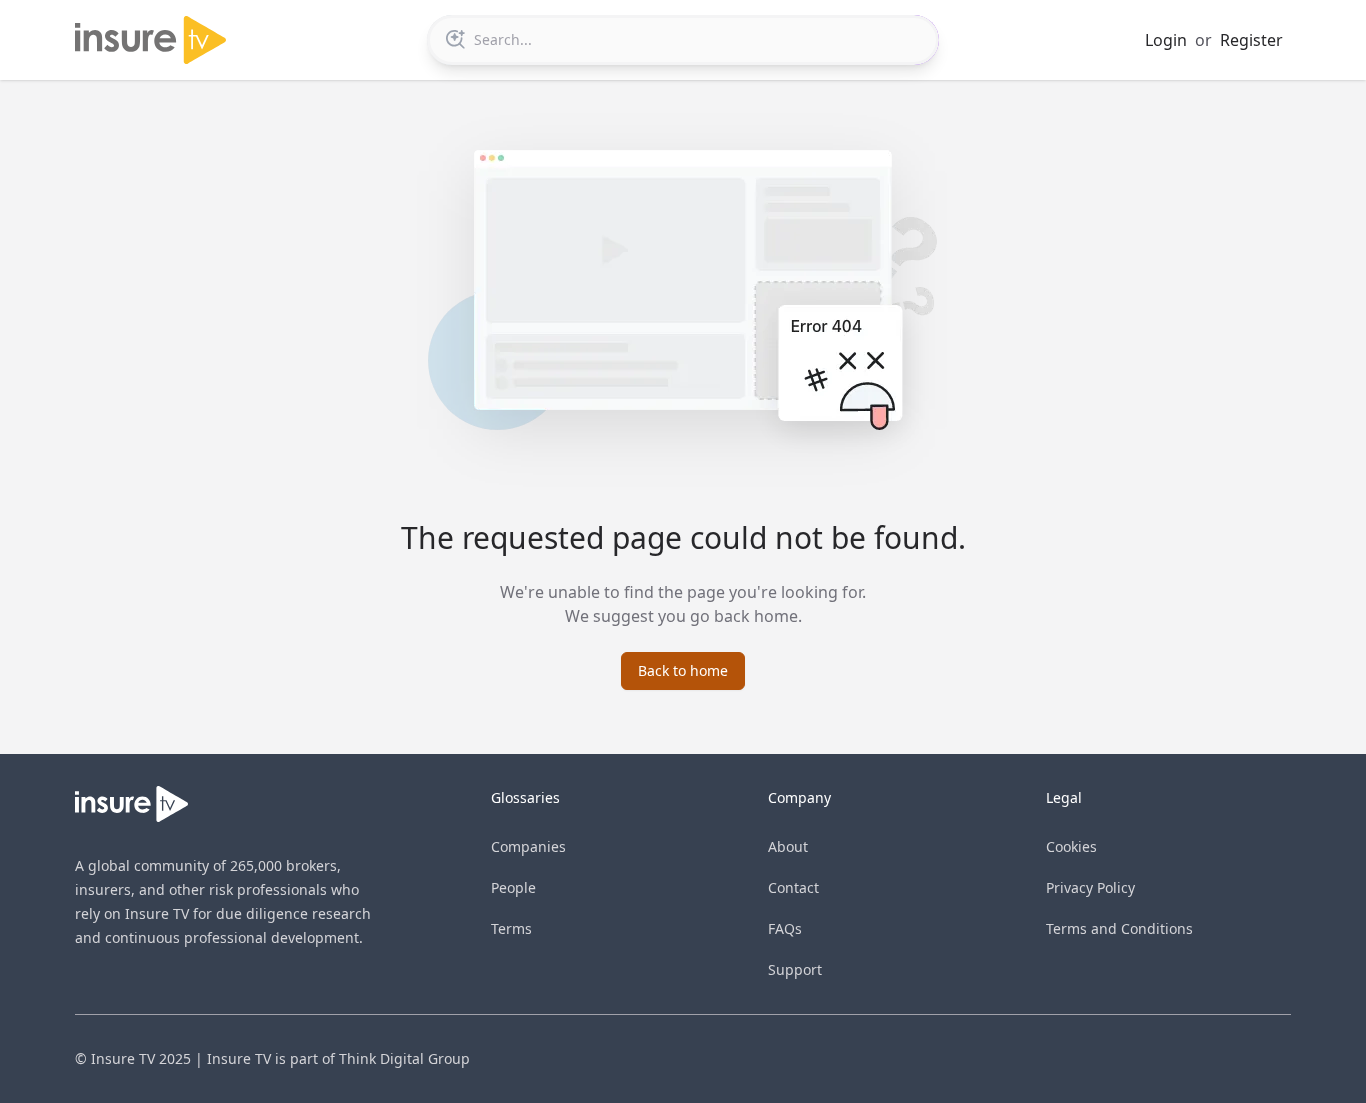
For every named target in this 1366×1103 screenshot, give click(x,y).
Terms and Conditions (1119, 928)
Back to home (683, 670)
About (788, 846)
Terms (511, 928)
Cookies (1071, 846)
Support (795, 969)
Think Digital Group (404, 1058)
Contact (793, 887)
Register (1251, 40)
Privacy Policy (1090, 887)
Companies (528, 846)
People (513, 887)
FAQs (785, 928)
